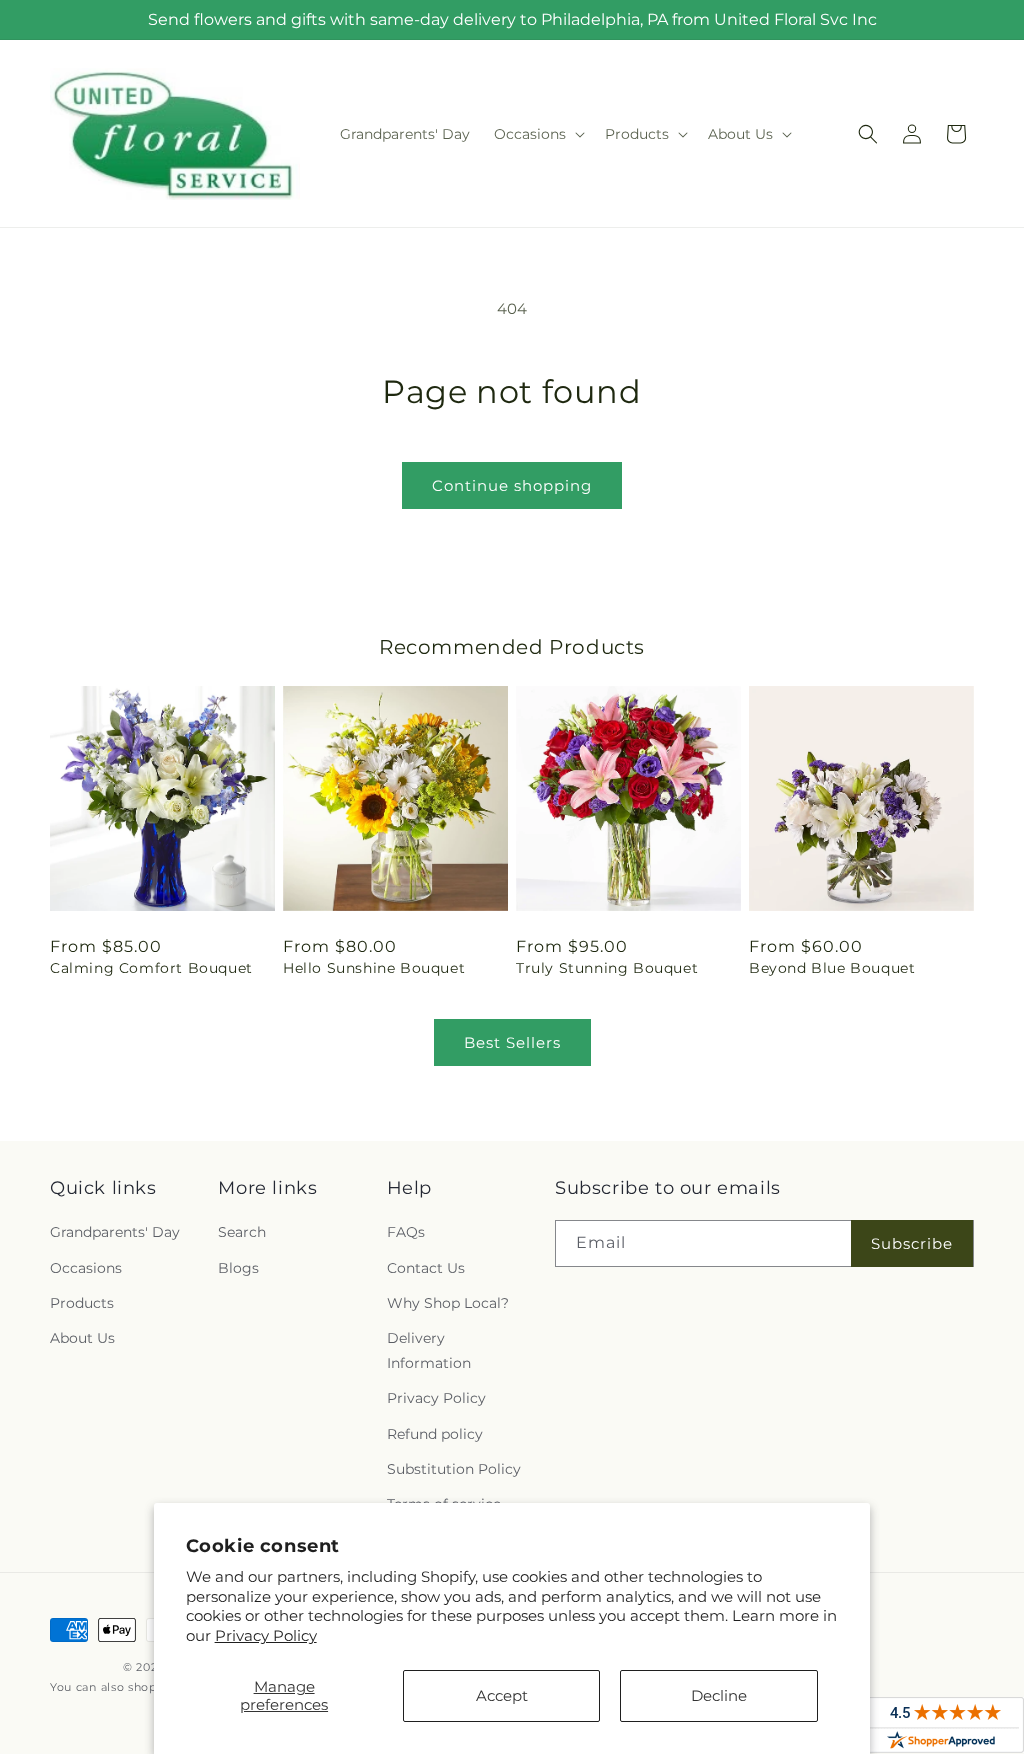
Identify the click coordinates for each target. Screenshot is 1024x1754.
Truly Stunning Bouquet (607, 968)
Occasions (86, 1268)
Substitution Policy (454, 1469)
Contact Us (426, 1268)
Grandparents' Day (115, 1232)
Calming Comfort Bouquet (151, 968)
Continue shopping (512, 485)
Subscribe (912, 1243)
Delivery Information (429, 1350)
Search (242, 1232)
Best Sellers (512, 1042)
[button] (537, 134)
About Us (82, 1338)
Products (82, 1303)
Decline (719, 1695)
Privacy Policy (266, 1635)
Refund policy (435, 1434)
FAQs (406, 1232)
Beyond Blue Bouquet (832, 968)
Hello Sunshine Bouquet (374, 968)
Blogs (238, 1268)
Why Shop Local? (448, 1303)
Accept (502, 1695)
